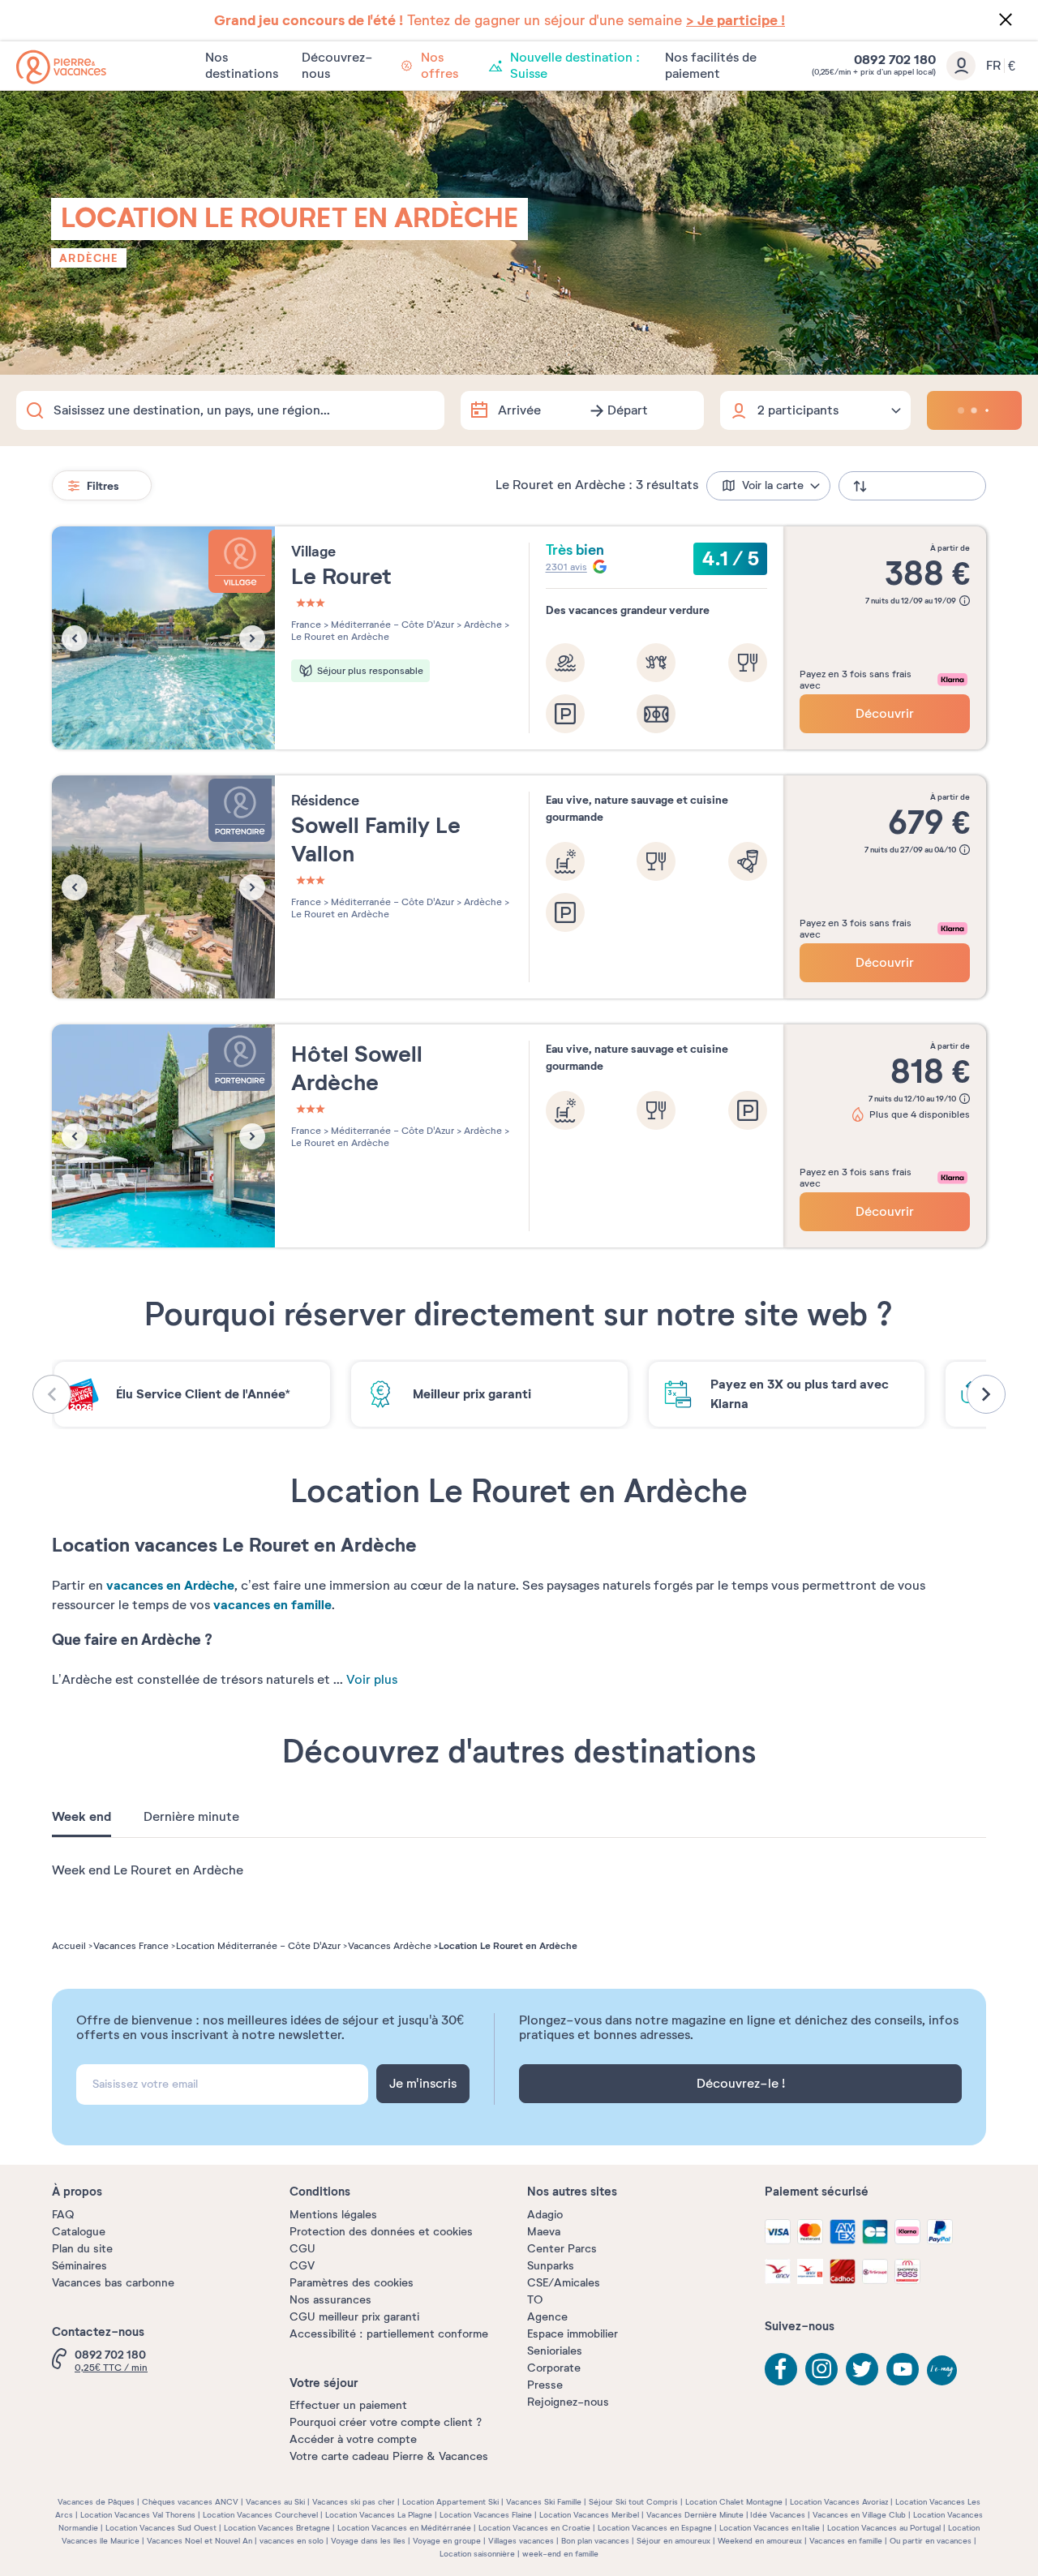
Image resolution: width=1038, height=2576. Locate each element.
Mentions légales (333, 2215)
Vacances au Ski (275, 2502)
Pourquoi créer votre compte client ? (386, 2422)
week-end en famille (560, 2554)
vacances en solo (292, 2541)
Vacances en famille (846, 2541)
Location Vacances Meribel (589, 2515)
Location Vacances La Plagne (379, 2515)
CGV (302, 2266)
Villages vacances (521, 2541)
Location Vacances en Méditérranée (404, 2528)
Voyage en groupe (447, 2541)
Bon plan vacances (595, 2541)
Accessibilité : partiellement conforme (389, 2334)
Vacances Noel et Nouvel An (199, 2541)
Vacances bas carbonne (113, 2283)
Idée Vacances (778, 2515)
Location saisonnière (477, 2554)
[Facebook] (781, 2369)
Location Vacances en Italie (770, 2528)
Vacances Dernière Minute (695, 2515)
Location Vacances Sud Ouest (161, 2528)
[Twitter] (862, 2369)
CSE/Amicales (564, 2283)
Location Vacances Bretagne (277, 2528)
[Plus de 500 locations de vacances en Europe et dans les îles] (61, 67)
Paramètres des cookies (352, 2283)
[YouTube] (903, 2369)
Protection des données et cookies (381, 2232)
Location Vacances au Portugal (884, 2528)
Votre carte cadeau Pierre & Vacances (389, 2456)
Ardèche (89, 258)
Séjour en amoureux (673, 2541)
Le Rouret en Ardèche (340, 637)
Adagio (545, 2215)
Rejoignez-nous (568, 2402)
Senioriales (555, 2351)
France (306, 625)
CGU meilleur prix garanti (354, 2317)
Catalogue (79, 2232)
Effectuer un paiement (348, 2405)
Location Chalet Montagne (734, 2502)
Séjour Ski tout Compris (633, 2502)
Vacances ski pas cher (354, 2502)
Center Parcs (562, 2249)
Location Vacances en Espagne (655, 2528)
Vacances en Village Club (859, 2515)
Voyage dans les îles (368, 2541)
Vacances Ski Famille (544, 2502)
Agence (547, 2317)
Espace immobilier (573, 2334)
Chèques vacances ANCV (190, 2502)
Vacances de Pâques (96, 2502)
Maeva (544, 2232)
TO (535, 2300)
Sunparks (551, 2266)
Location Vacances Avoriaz (839, 2502)
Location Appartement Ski (450, 2502)
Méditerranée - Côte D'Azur (391, 625)
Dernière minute (191, 1817)
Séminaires (79, 2266)
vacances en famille (272, 1605)
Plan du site (82, 2249)
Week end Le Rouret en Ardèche (148, 1870)
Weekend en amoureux (760, 2541)
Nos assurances (330, 2300)
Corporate (554, 2368)
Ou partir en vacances (931, 2541)
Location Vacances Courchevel (260, 2515)
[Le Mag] (943, 2372)
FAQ (63, 2215)
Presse (545, 2385)
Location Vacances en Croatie (534, 2528)
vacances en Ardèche (170, 1585)
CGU (302, 2249)
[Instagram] (821, 2369)
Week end (81, 1817)
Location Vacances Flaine (486, 2515)
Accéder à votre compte (353, 2439)
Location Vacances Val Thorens (138, 2515)
